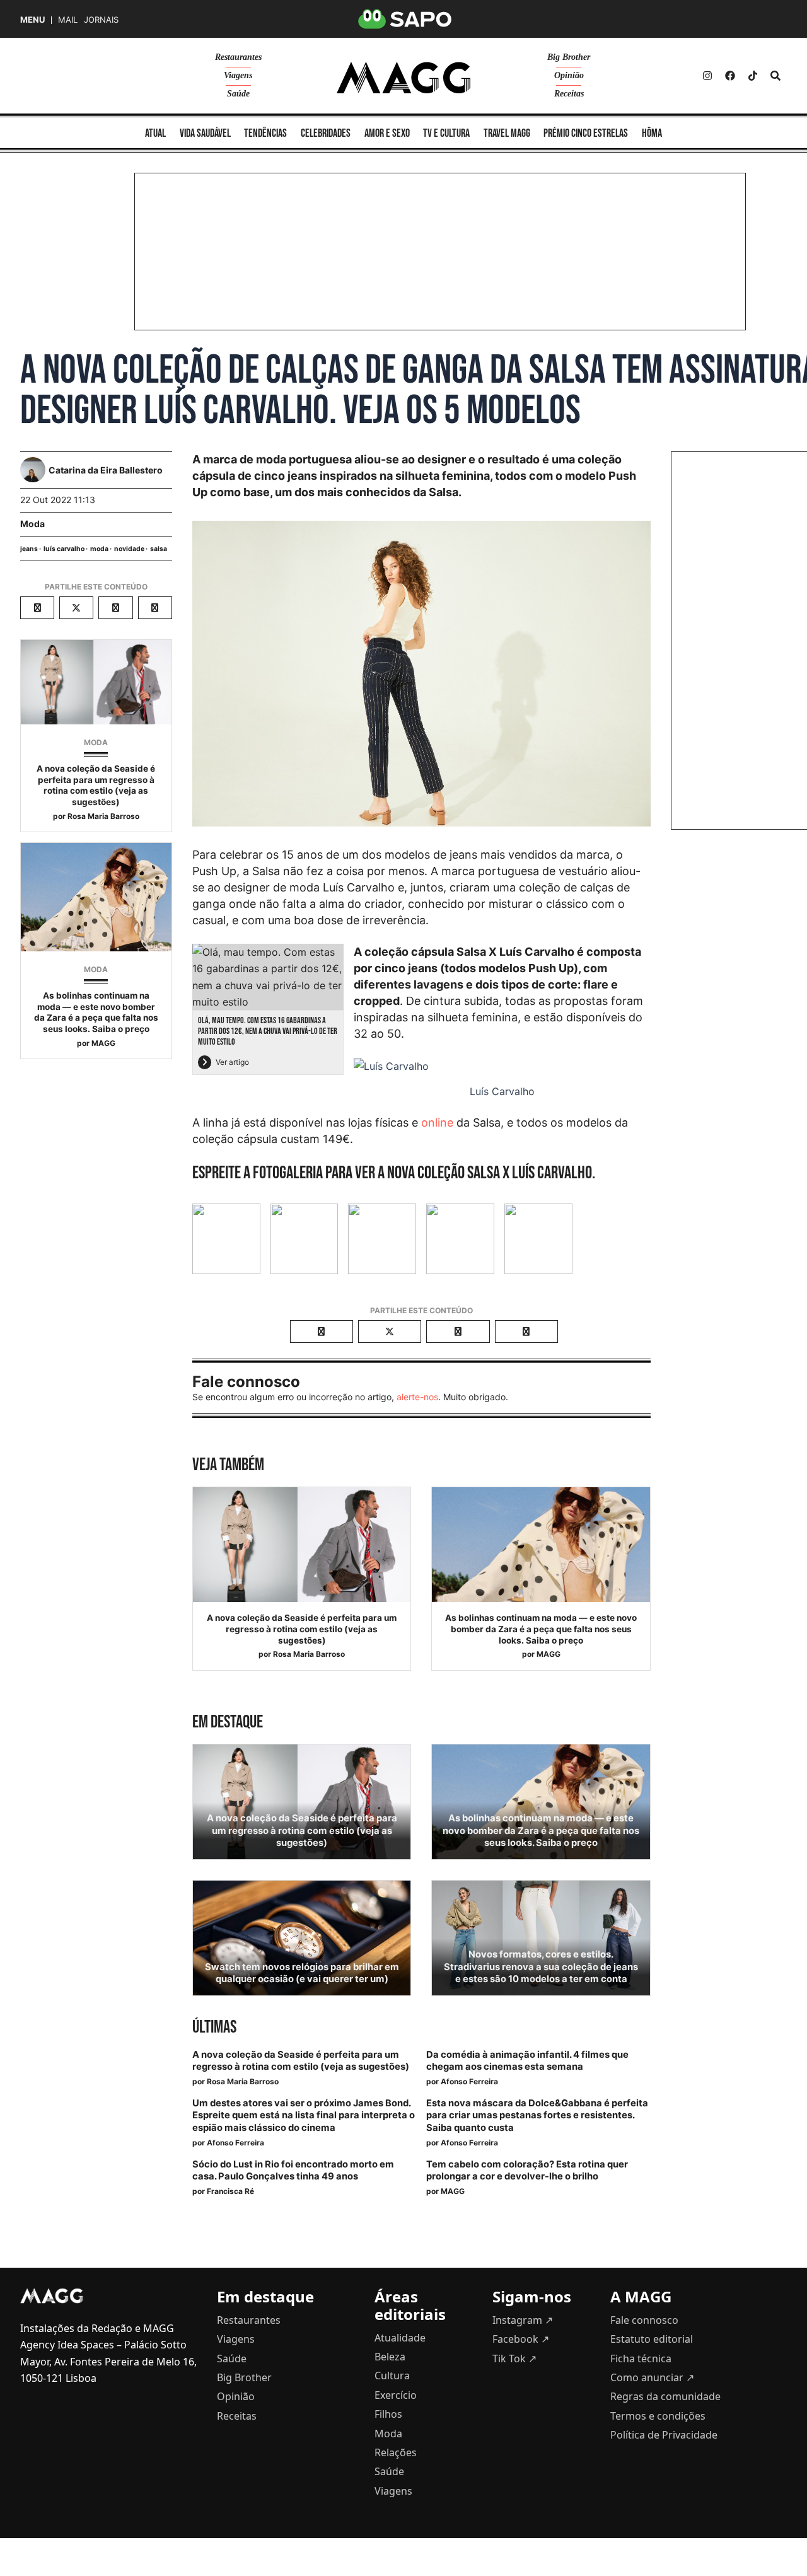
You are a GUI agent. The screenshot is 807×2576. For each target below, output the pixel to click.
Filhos (388, 2414)
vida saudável (205, 133)
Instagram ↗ (523, 2320)
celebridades (326, 133)
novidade (129, 549)
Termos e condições (658, 2416)
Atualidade (400, 2338)
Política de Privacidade (664, 2435)
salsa (159, 549)
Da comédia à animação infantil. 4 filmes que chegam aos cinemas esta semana (527, 2061)
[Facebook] (730, 76)
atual (155, 133)
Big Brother (569, 57)
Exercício (396, 2395)
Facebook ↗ (521, 2339)
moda (99, 549)
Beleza (390, 2357)
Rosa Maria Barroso (103, 816)
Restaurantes (238, 57)
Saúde (238, 94)
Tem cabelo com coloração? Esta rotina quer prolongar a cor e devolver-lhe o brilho (527, 2170)
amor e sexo (387, 133)
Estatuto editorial (652, 2339)
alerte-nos (417, 1397)
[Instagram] (707, 76)
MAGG (103, 1043)
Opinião (569, 75)
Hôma (652, 133)
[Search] (775, 76)
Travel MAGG (507, 133)
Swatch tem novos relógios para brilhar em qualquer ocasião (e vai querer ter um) (302, 1973)
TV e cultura (446, 133)
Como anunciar (652, 2377)
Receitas (569, 94)
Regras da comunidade (665, 2396)
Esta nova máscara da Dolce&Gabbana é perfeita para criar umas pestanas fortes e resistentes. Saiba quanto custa (537, 2115)
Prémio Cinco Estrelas (586, 133)
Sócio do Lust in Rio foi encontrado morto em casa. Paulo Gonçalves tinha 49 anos (293, 2170)
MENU (32, 20)
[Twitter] (753, 76)
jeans (29, 549)
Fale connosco (644, 2320)
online (437, 1123)
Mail (68, 20)
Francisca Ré (230, 2191)
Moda (32, 524)
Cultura (392, 2376)
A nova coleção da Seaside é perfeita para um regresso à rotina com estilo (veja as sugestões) (96, 785)
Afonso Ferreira (469, 2081)
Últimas (214, 2027)
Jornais (101, 20)
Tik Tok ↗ (514, 2358)
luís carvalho (64, 549)
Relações (396, 2452)
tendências (265, 133)
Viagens (238, 75)
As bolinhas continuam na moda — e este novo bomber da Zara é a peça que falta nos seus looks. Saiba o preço (96, 1012)
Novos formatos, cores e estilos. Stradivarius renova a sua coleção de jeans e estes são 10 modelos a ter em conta (541, 1966)
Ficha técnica (641, 2358)
